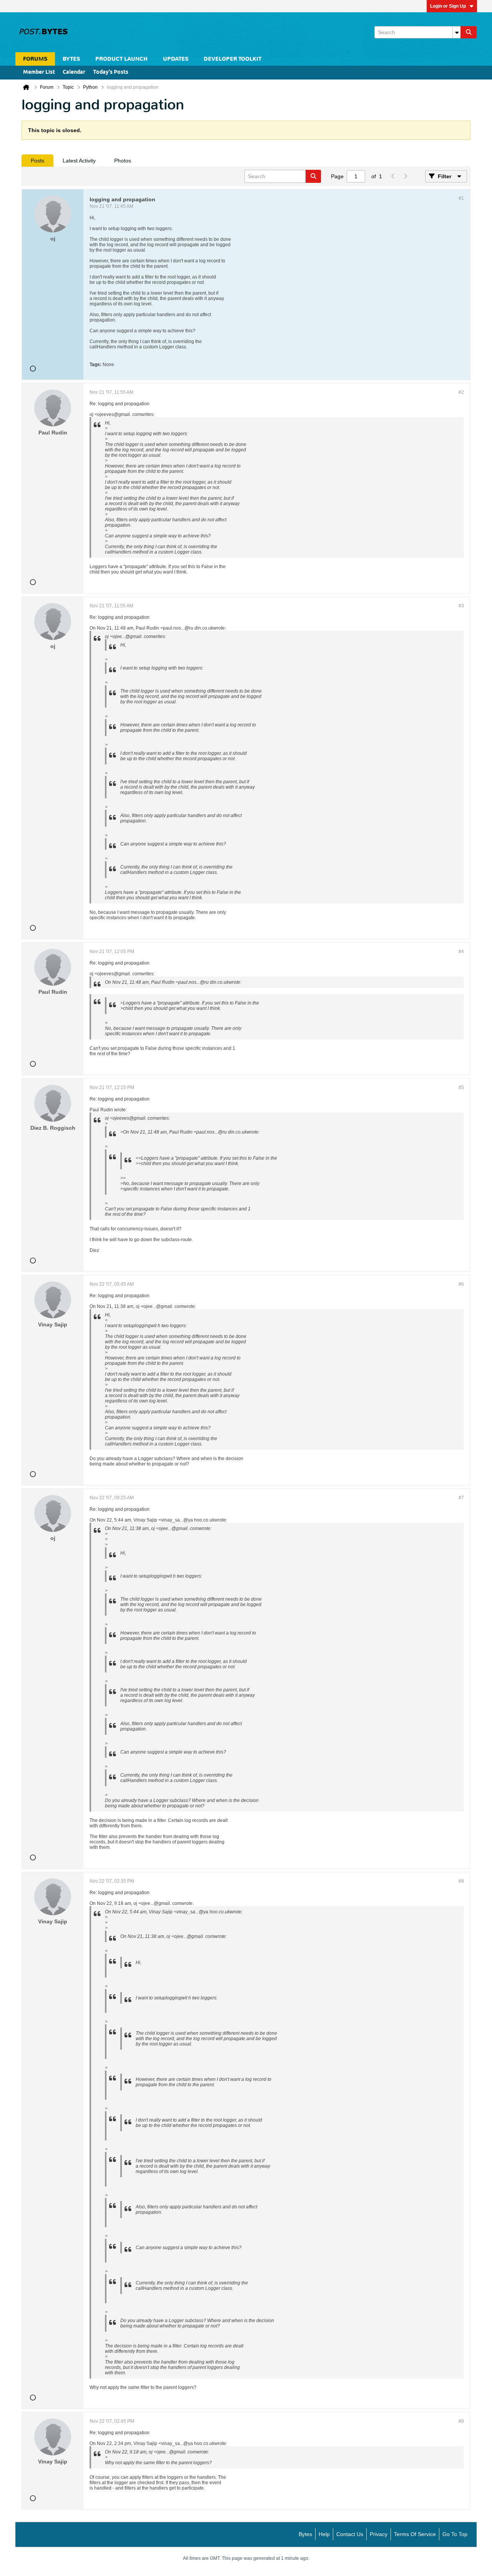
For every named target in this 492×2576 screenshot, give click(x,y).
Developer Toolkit (233, 59)
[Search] (469, 32)
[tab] (37, 161)
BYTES (71, 59)
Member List (39, 72)
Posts (37, 161)
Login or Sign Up (448, 6)
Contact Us (350, 2534)
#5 (461, 1087)
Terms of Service (415, 2534)
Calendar (74, 72)
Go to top (455, 2534)
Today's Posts (111, 72)
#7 (461, 1498)
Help (324, 2534)
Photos (123, 161)
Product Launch (121, 59)
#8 (461, 1881)
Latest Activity (79, 161)
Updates (176, 59)
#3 (461, 606)
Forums (35, 59)
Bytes (305, 2534)
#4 (461, 951)
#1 (461, 198)
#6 (461, 1284)
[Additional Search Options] (457, 32)
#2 (461, 392)
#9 (461, 2421)
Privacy (379, 2534)
